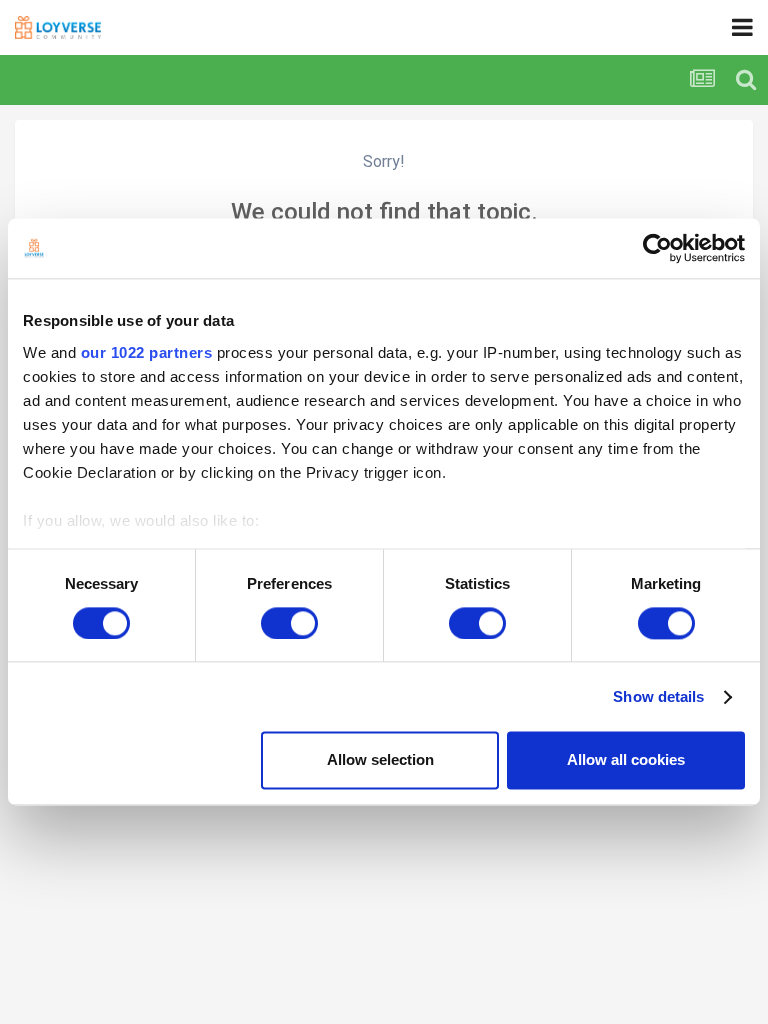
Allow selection (380, 760)
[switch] (289, 623)
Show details (658, 696)
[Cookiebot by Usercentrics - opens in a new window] (657, 248)
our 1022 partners (147, 352)
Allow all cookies (626, 760)
